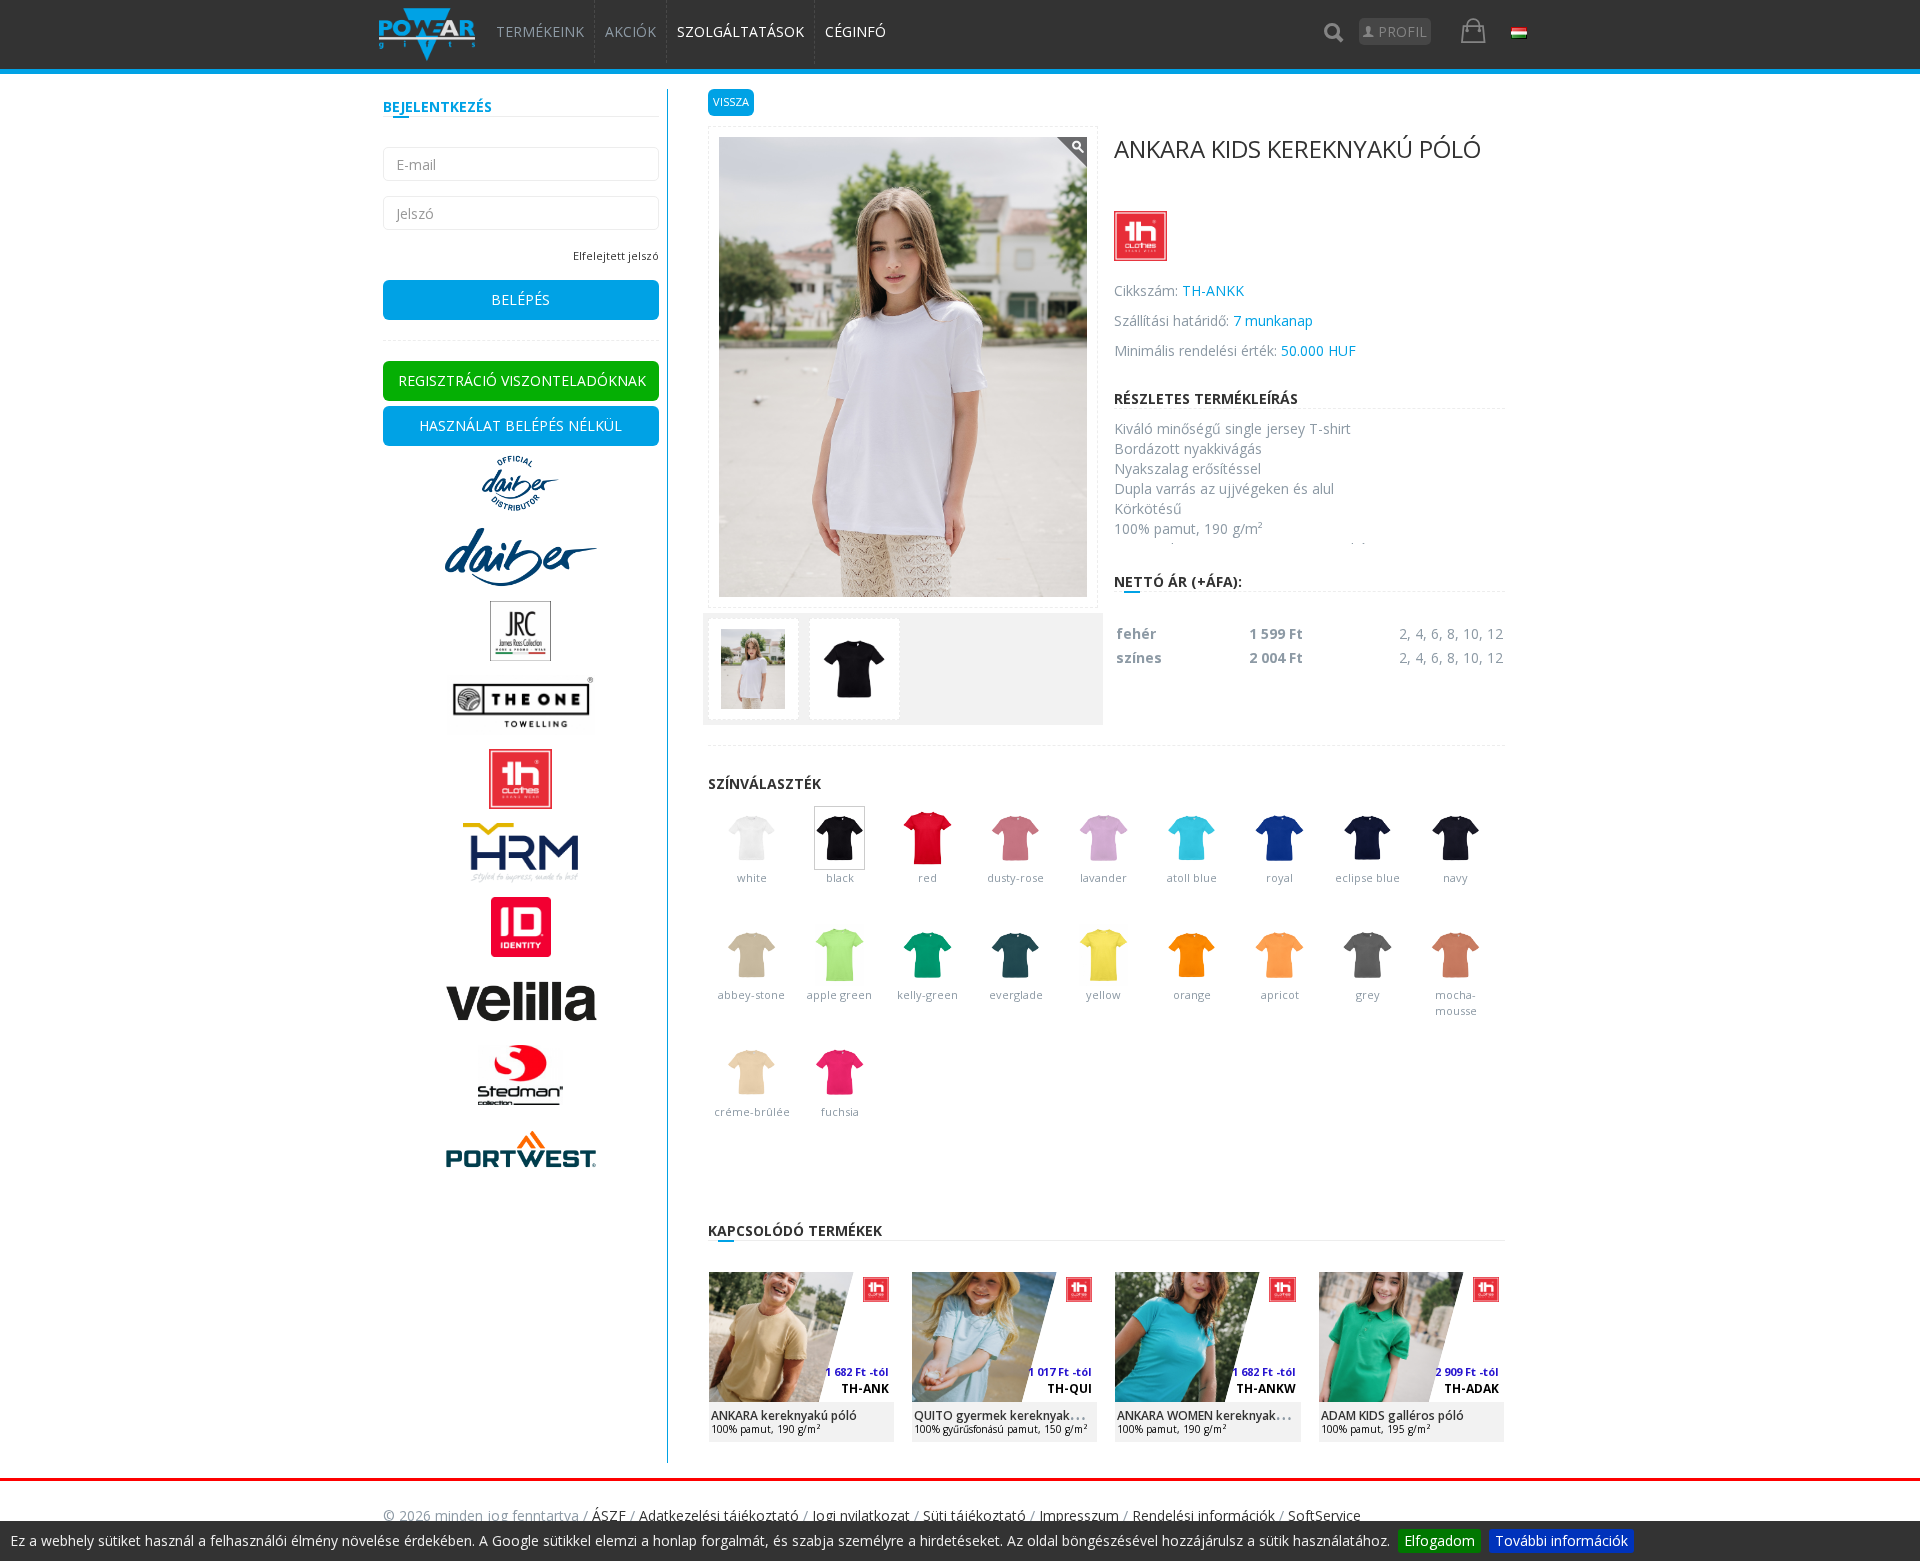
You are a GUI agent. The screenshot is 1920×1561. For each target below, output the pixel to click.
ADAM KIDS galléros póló (1392, 1415)
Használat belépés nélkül (520, 425)
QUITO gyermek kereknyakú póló (1010, 1415)
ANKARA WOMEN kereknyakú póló (1214, 1415)
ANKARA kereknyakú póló (784, 1415)
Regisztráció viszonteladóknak (522, 380)
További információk (1561, 1540)
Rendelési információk (1203, 1515)
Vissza (731, 101)
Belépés (520, 299)
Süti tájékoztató (974, 1515)
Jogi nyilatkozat (861, 1515)
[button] (1519, 32)
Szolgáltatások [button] (740, 31)
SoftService (1324, 1515)
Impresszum (1079, 1515)
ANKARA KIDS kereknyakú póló (1297, 150)
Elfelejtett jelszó (616, 255)
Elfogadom (1439, 1540)
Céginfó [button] (855, 31)
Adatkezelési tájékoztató (719, 1515)
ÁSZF (609, 1515)
